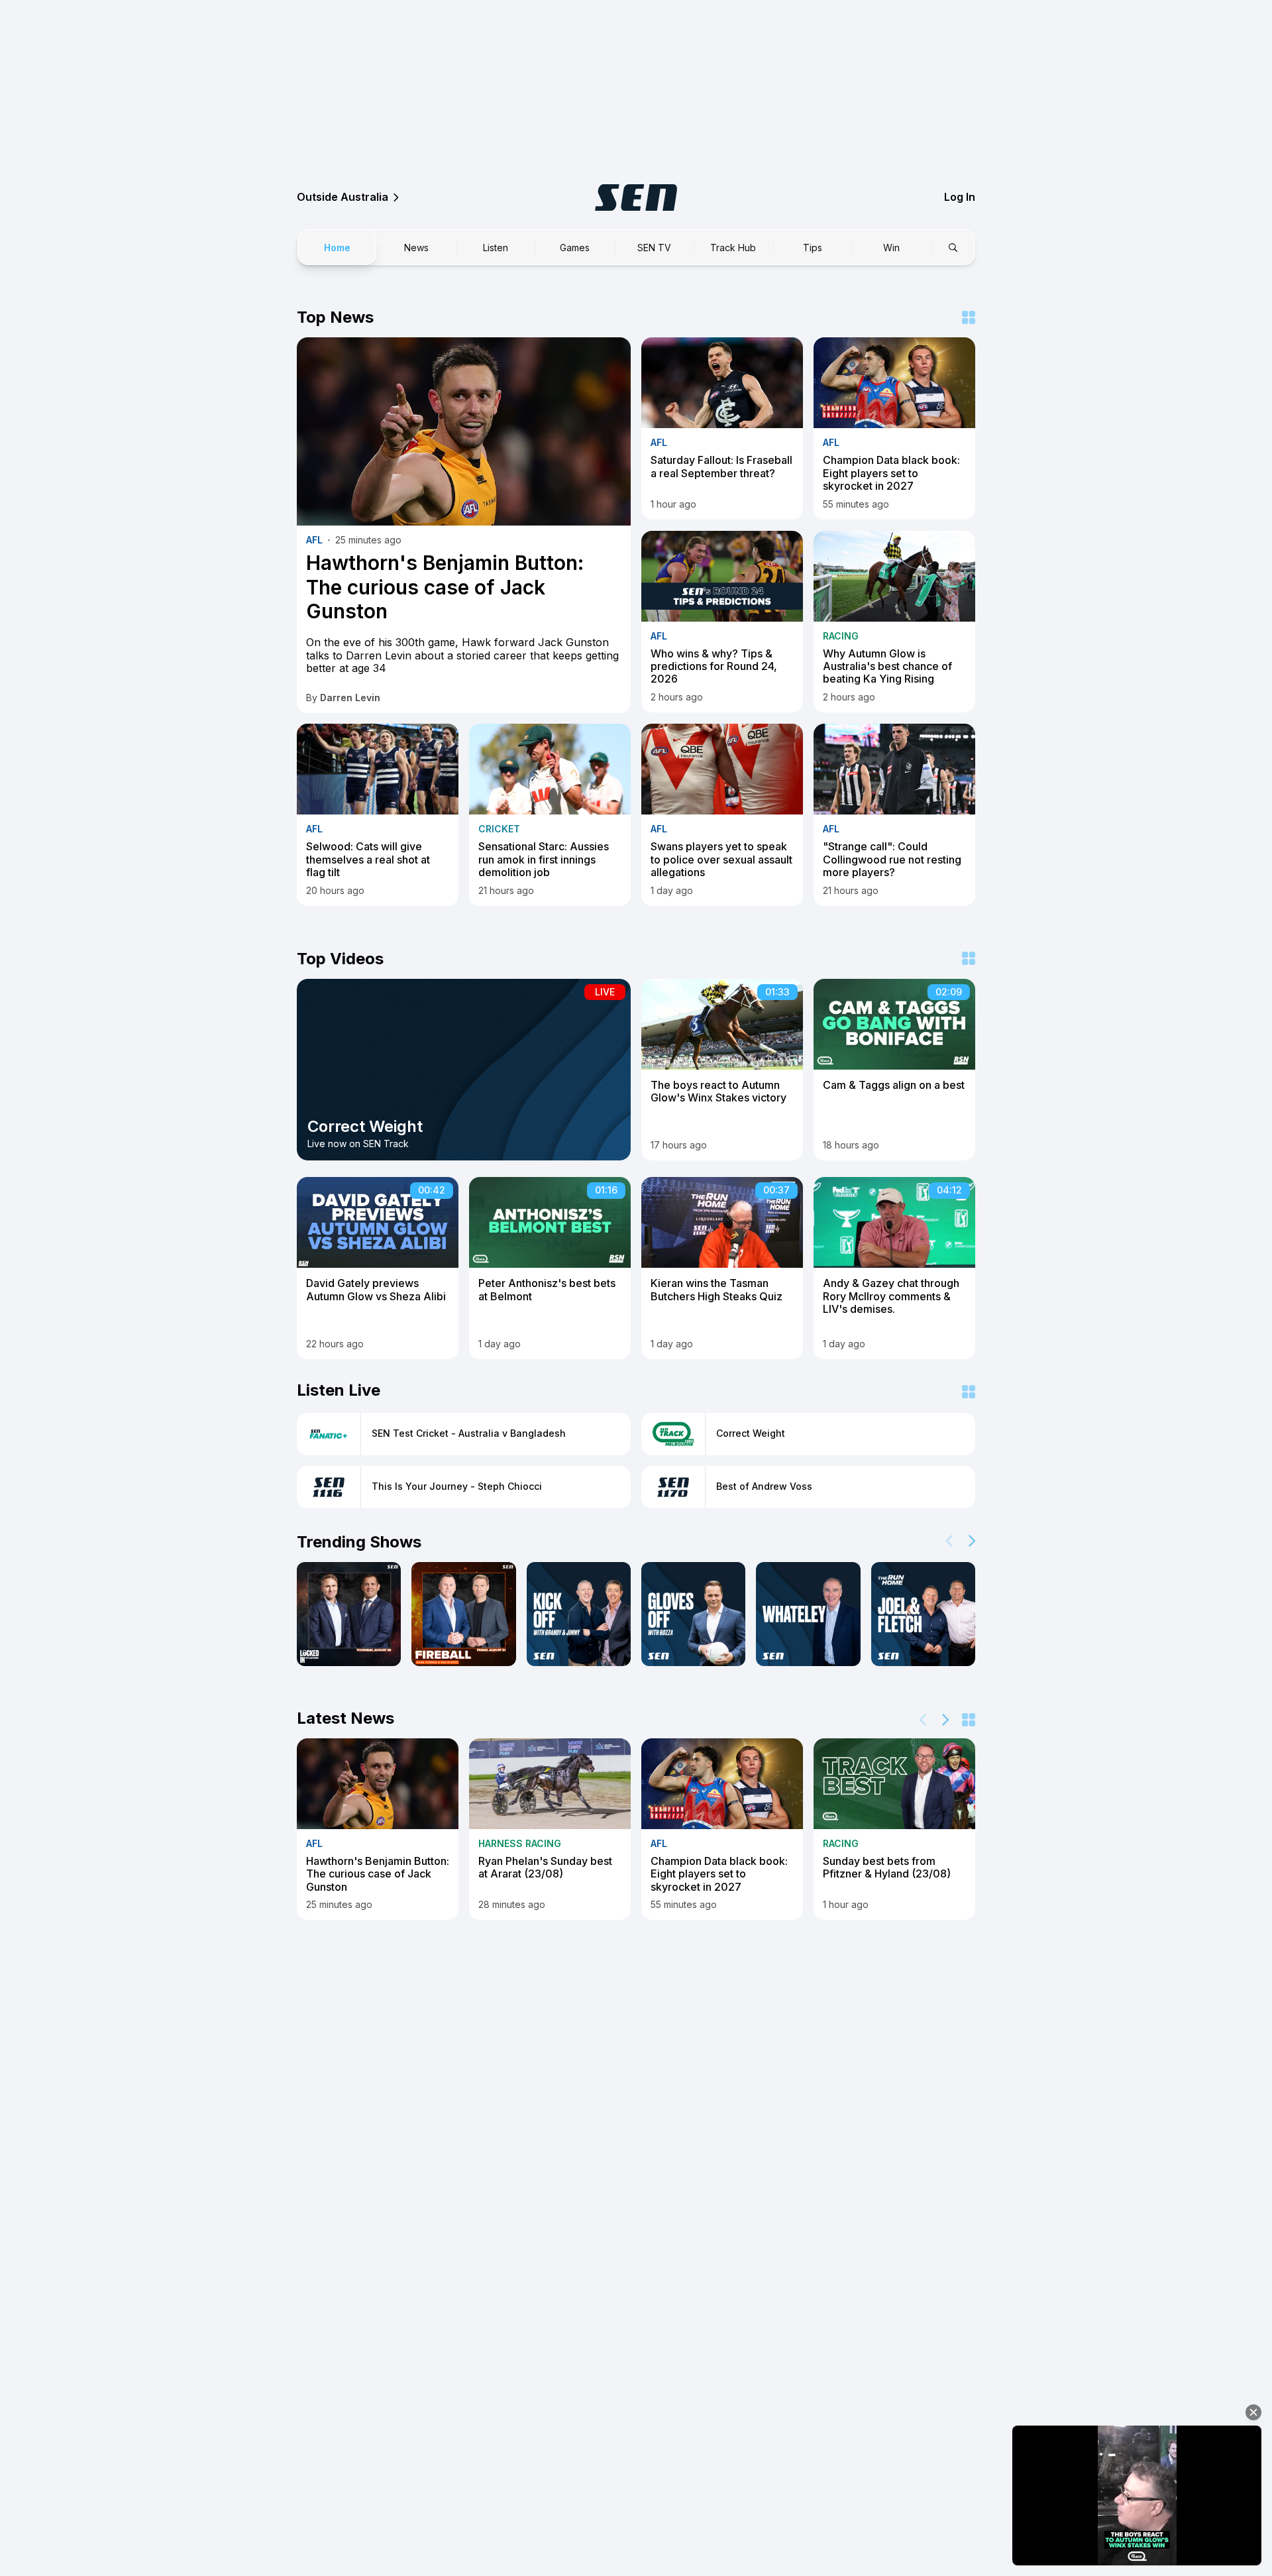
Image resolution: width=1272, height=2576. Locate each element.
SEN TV (654, 248)
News (416, 248)
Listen (496, 248)
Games (575, 248)
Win (891, 248)
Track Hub (733, 248)
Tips (813, 248)
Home (337, 248)
